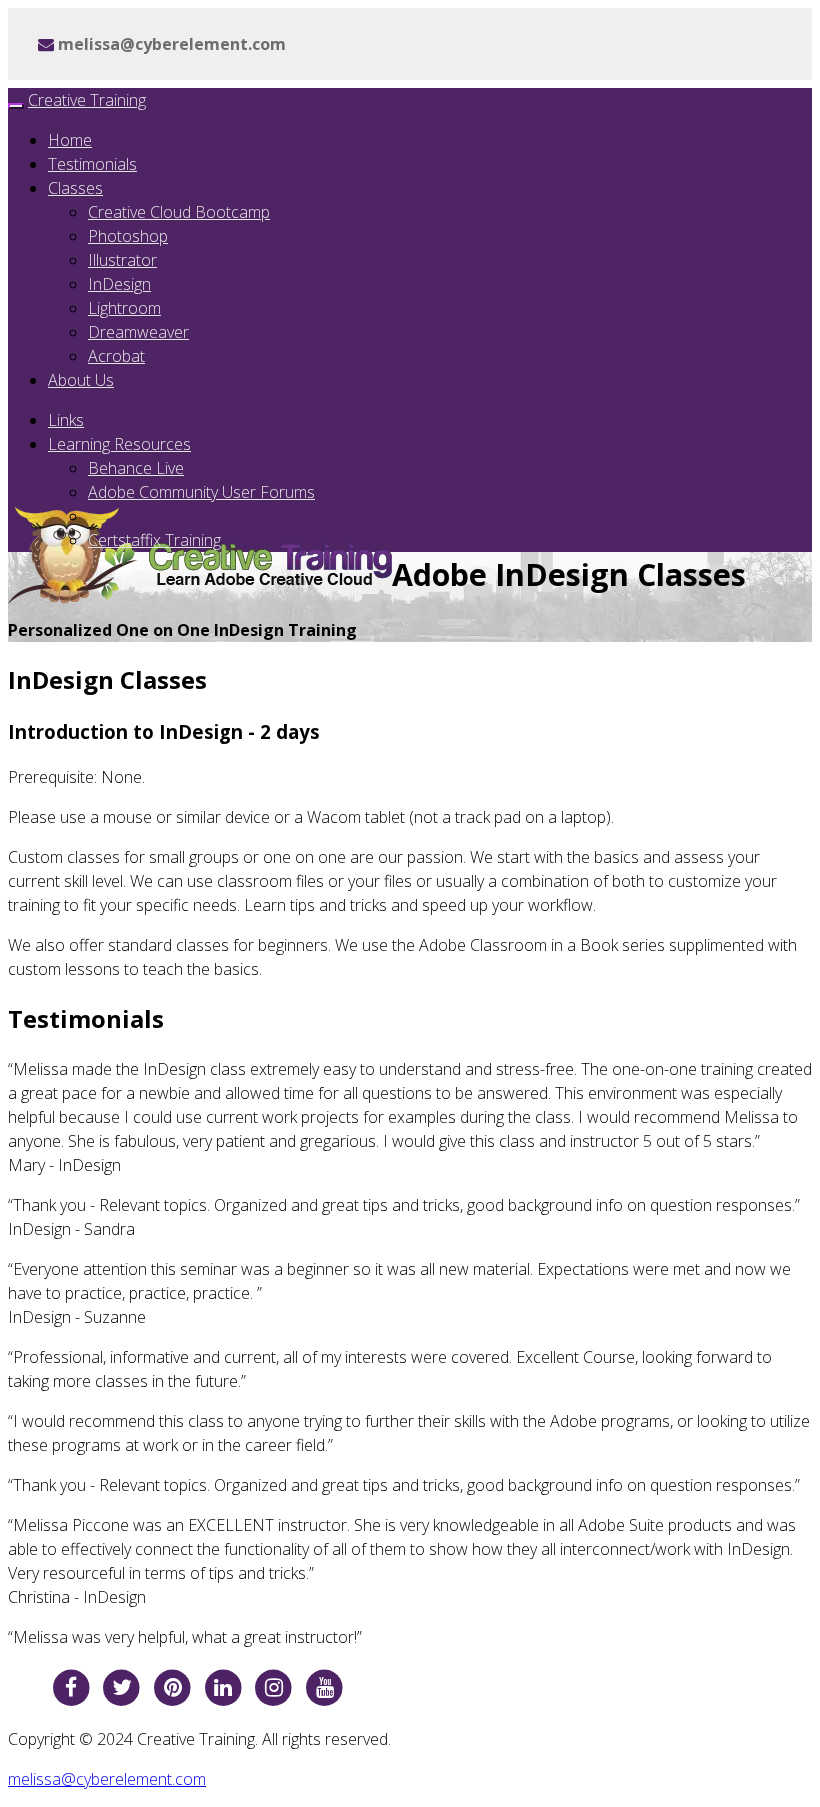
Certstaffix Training (154, 540)
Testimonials (92, 164)
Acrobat (116, 356)
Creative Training (87, 100)
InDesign (119, 284)
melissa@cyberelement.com (107, 1779)
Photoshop (128, 236)
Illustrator (122, 260)
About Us (81, 380)
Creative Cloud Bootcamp (179, 212)
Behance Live (136, 468)
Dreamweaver (138, 332)
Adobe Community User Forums (201, 492)
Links (66, 420)
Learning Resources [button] (119, 444)
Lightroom (124, 308)
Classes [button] (75, 188)
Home (70, 140)
